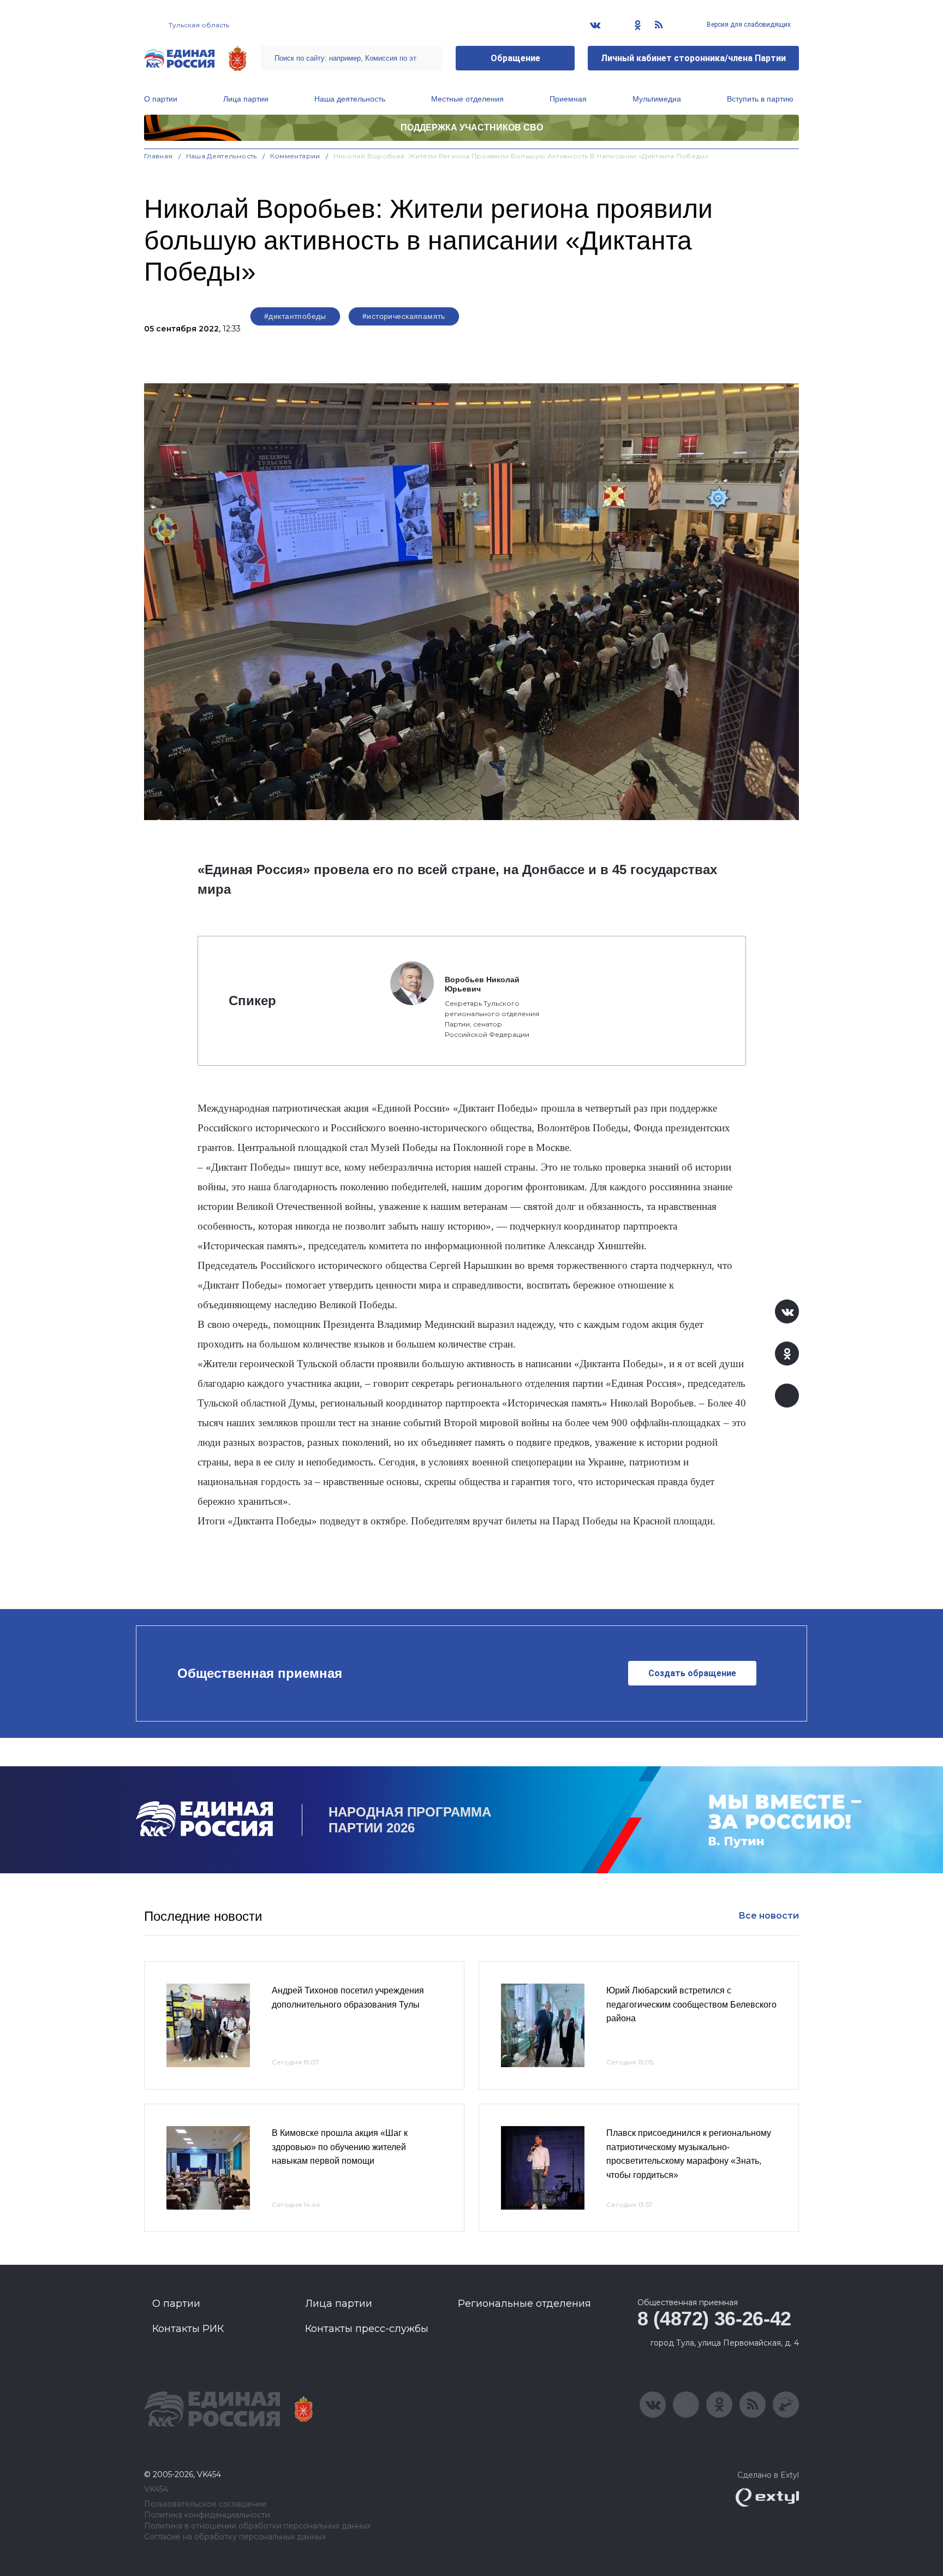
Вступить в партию (760, 99)
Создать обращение (692, 1673)
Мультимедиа (657, 99)
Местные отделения (467, 99)
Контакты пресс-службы (367, 2329)
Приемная (568, 99)
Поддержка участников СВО (472, 127)
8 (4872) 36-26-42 (714, 2319)
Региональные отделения (524, 2304)
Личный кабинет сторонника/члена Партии (693, 58)
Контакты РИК (188, 2329)
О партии (161, 99)
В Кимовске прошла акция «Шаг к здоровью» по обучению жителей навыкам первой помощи (340, 2147)
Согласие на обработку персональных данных (235, 2537)
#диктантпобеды (295, 316)
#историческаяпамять (404, 316)
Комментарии (295, 156)
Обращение (515, 58)
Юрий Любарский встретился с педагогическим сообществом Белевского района (691, 2004)
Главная (159, 156)
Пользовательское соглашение (205, 2504)
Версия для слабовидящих (748, 25)
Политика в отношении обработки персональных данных (257, 2526)
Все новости (769, 1916)
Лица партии (246, 99)
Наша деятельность (350, 99)
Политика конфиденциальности (207, 2515)
